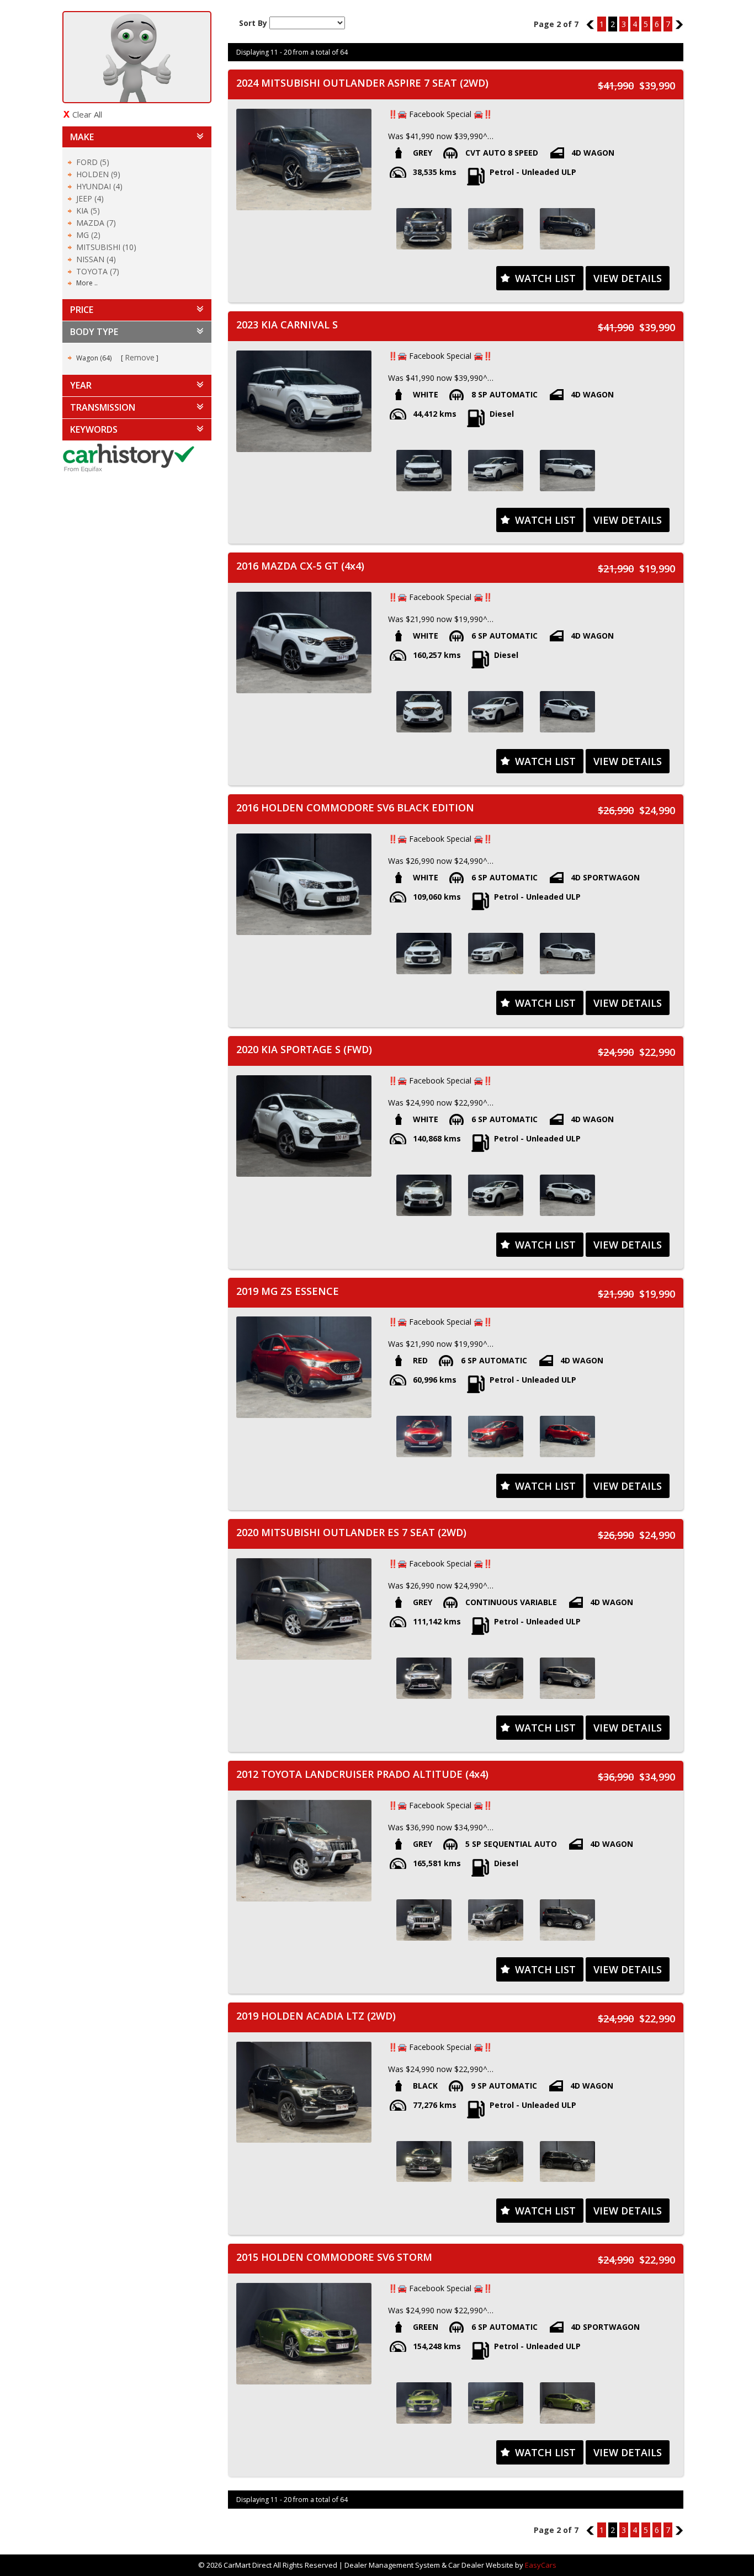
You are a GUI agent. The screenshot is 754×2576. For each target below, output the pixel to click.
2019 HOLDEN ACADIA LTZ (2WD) (316, 2016)
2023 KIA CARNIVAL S (287, 325)
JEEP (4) (90, 198)
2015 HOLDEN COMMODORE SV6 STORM (334, 2257)
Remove (140, 357)
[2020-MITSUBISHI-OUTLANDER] (424, 1678)
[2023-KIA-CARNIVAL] (424, 471)
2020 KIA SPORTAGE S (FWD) (304, 1049)
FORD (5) (93, 162)
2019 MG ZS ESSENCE (288, 1291)
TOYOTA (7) (98, 271)
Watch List (545, 278)
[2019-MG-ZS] (424, 1436)
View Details (628, 278)
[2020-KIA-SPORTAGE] (424, 1195)
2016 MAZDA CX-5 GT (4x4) (300, 566)
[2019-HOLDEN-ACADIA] (424, 2162)
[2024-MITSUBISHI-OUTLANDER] (424, 229)
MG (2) (88, 235)
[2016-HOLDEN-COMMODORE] (424, 954)
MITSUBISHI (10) (106, 247)
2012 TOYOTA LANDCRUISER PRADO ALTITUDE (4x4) (362, 1774)
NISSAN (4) (96, 259)
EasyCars (541, 2565)
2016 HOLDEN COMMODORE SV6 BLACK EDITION (355, 808)
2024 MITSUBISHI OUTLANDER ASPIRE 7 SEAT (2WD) (362, 83)
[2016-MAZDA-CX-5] (424, 712)
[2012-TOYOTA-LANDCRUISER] (424, 1920)
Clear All (87, 114)
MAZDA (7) (96, 223)
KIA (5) (88, 211)
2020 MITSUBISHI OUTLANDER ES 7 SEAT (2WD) (351, 1532)
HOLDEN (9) (98, 174)
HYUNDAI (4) (99, 186)
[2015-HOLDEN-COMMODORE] (424, 2403)
